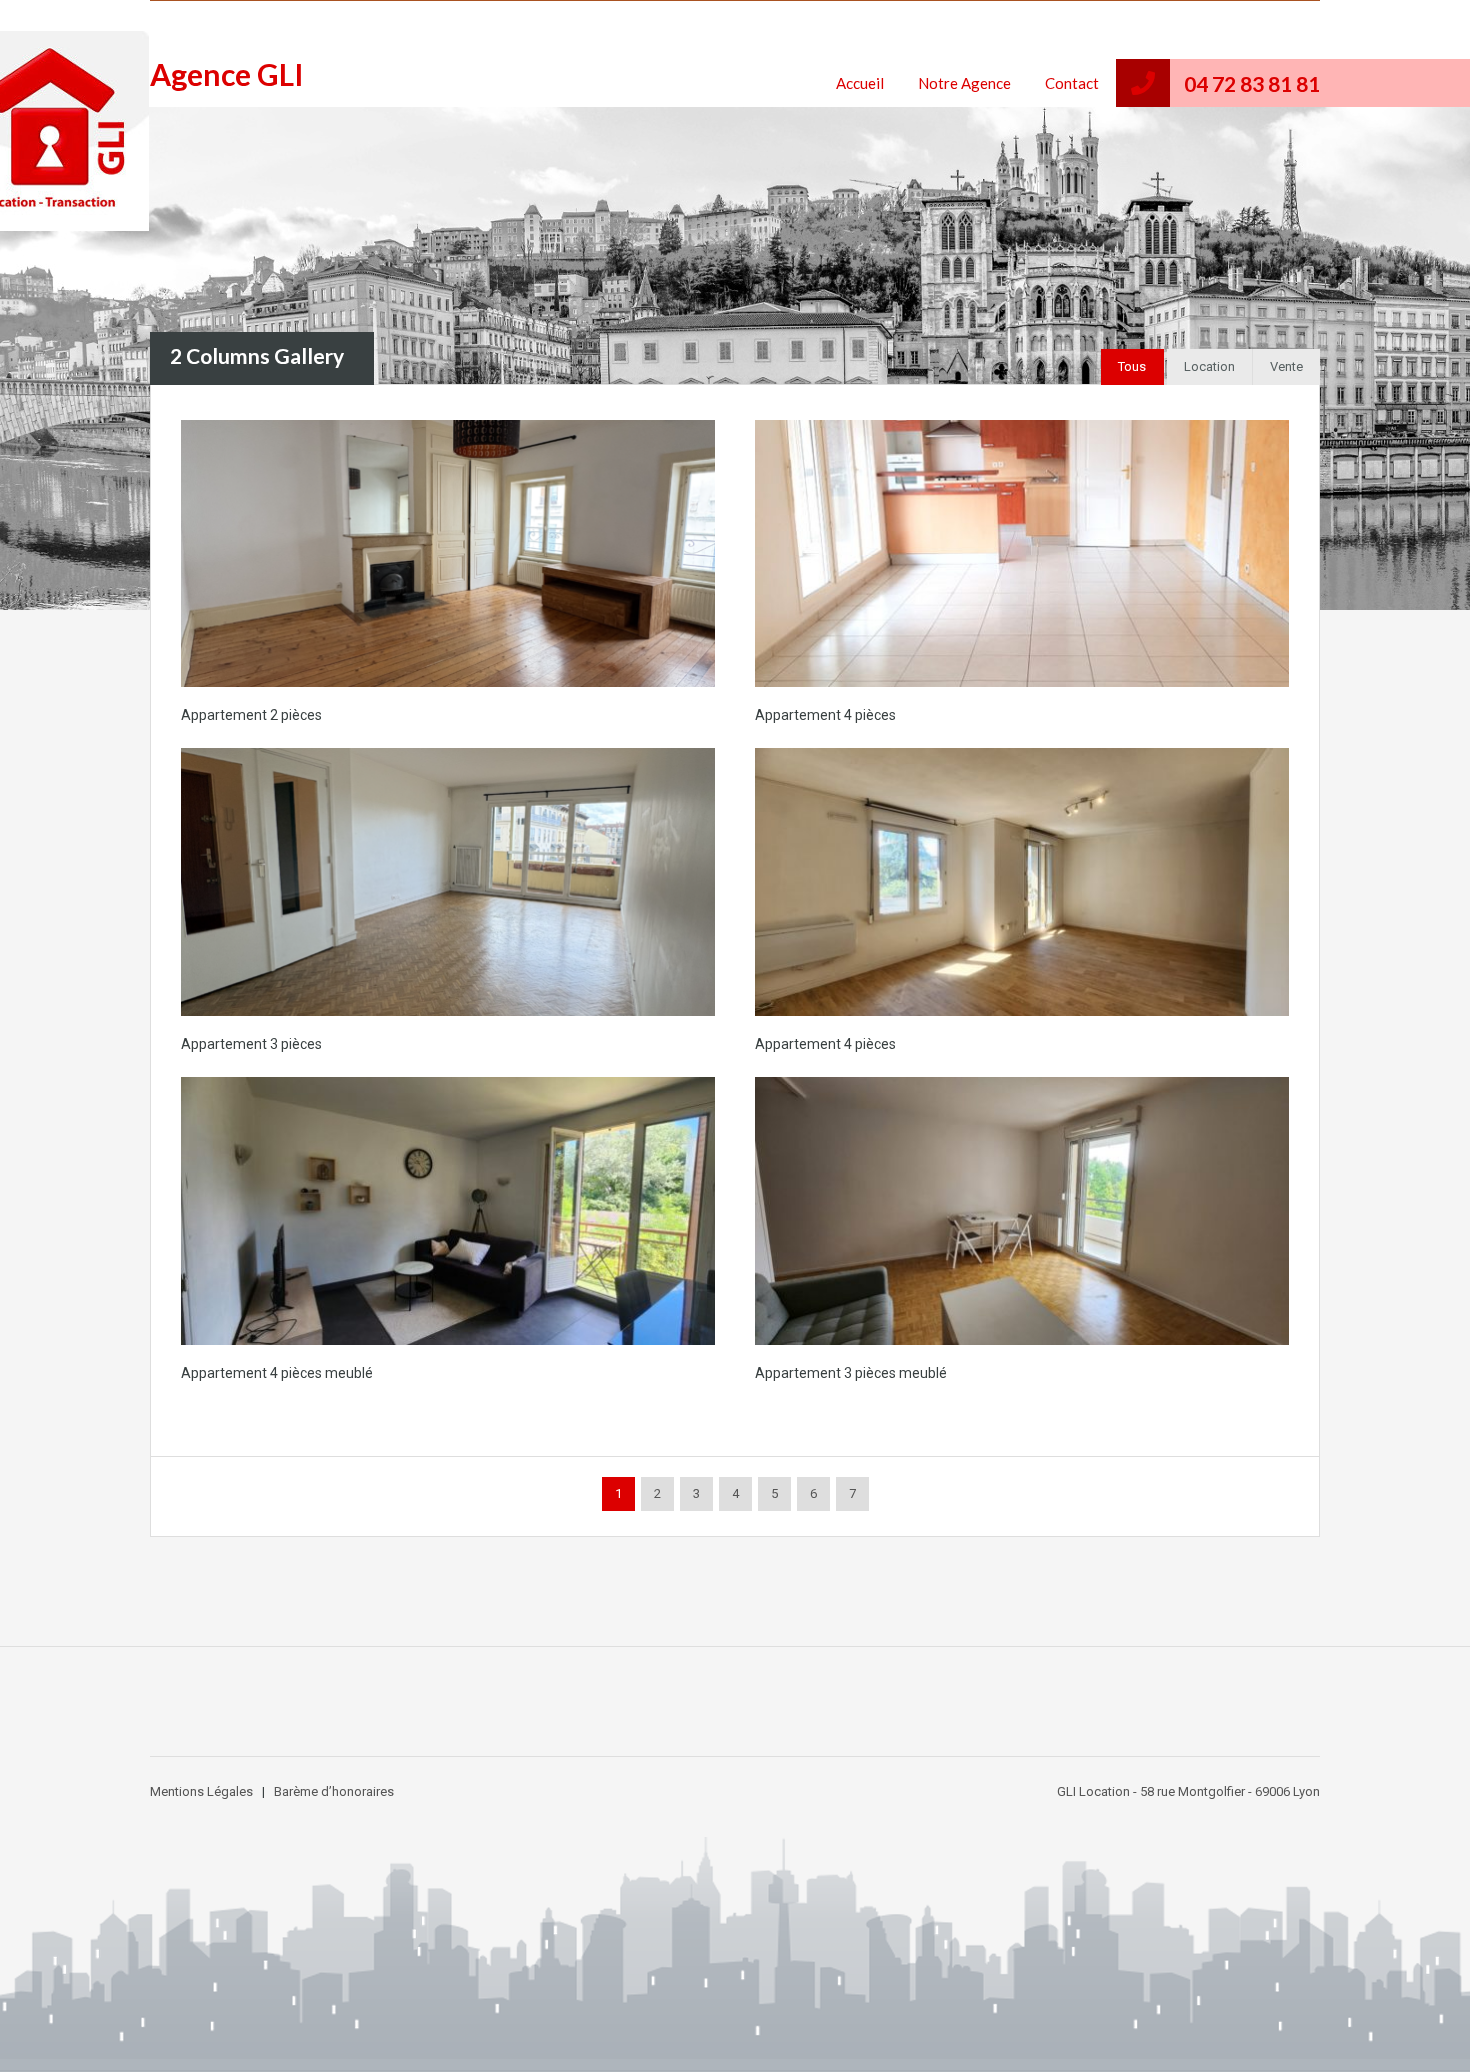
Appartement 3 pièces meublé (851, 1373)
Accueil (860, 83)
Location (1209, 366)
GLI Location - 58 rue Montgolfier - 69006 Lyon (1188, 1791)
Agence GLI (227, 74)
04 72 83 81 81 (1252, 83)
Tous (1132, 366)
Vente (1286, 366)
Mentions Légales (201, 1791)
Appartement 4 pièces (825, 715)
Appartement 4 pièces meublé (277, 1373)
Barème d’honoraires (334, 1791)
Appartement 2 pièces (251, 715)
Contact (1072, 83)
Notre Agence (964, 83)
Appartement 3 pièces (251, 1044)
